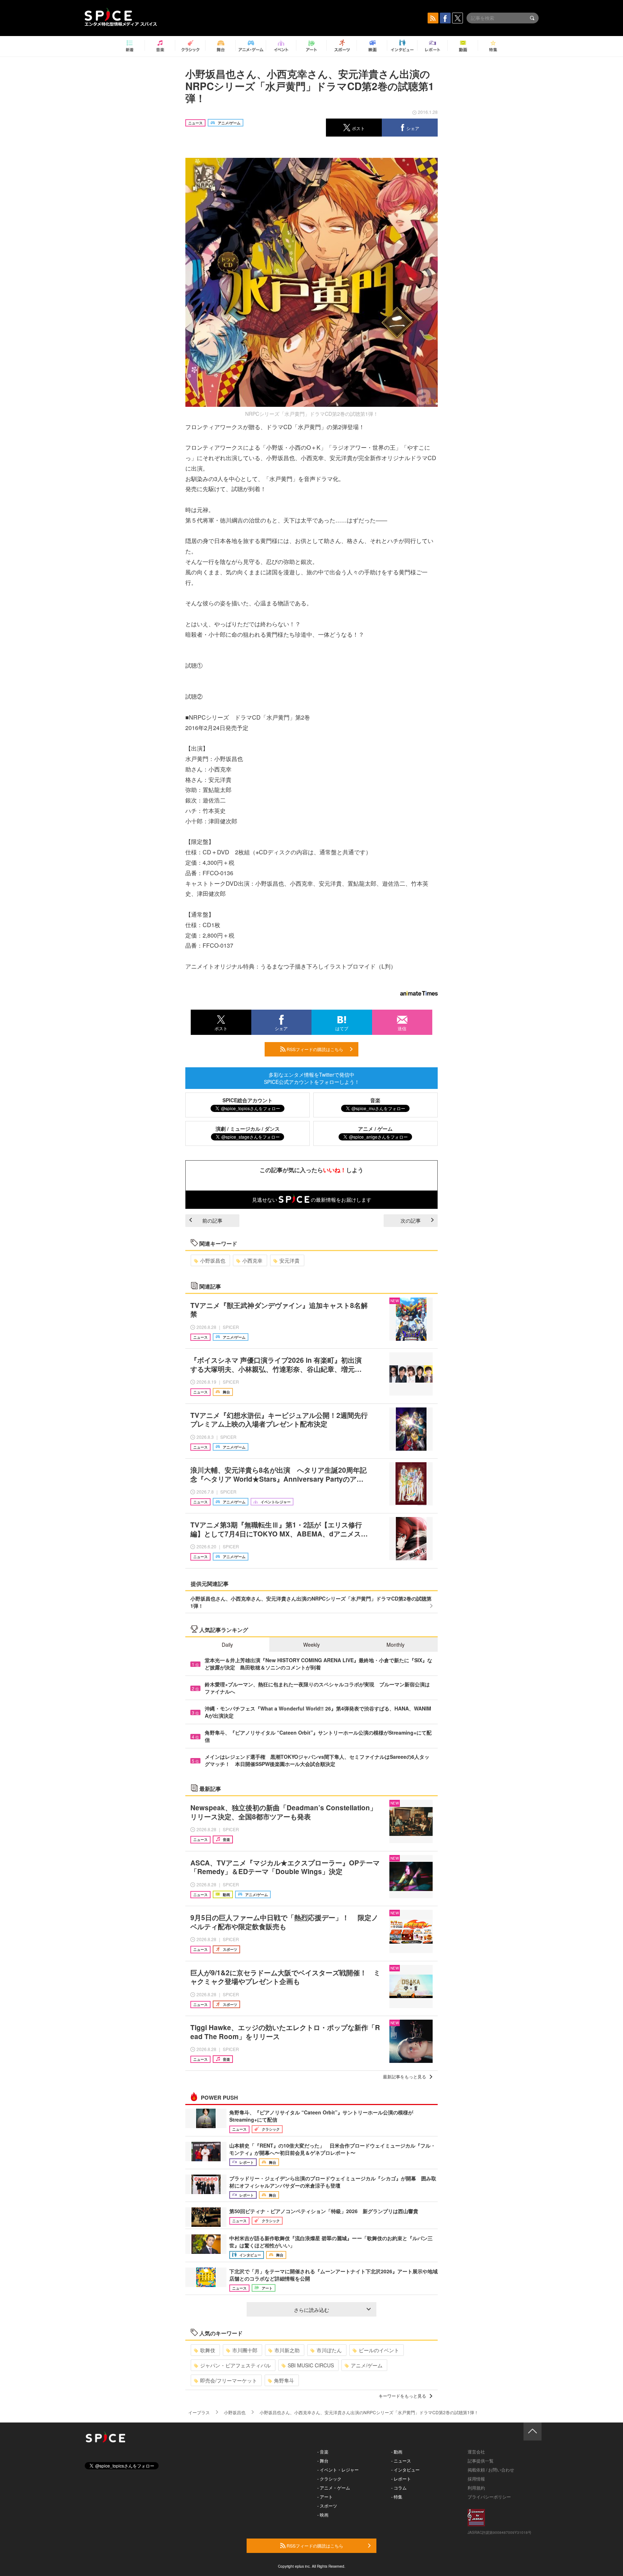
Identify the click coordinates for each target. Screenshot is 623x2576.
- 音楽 (323, 2452)
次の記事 (411, 1220)
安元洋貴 (290, 1260)
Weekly (311, 1645)
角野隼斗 (284, 2380)
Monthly (396, 1645)
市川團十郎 (245, 2350)
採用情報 (476, 2479)
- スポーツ (327, 2506)
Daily (227, 1645)
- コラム (399, 2488)
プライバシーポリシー (489, 2497)
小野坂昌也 (213, 1260)
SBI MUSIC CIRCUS (311, 2365)
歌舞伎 (208, 2350)
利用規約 (476, 2488)
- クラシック (329, 2479)
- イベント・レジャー (338, 2470)
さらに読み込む (311, 2310)
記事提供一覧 (481, 2461)
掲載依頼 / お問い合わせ (491, 2470)
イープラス (199, 2412)
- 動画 (397, 2452)
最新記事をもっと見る (405, 2076)
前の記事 (212, 1220)
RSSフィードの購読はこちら (314, 1049)
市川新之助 (287, 2350)
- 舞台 (323, 2461)
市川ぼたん (329, 2350)
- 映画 (323, 2515)
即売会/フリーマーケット (229, 2380)
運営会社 (476, 2452)
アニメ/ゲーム (367, 2365)
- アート (325, 2497)
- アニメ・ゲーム (334, 2488)
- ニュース (401, 2461)
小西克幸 (252, 1260)
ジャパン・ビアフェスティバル (235, 2365)
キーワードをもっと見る (402, 2396)
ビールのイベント (379, 2350)
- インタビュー (405, 2470)
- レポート (401, 2479)
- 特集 (397, 2497)
